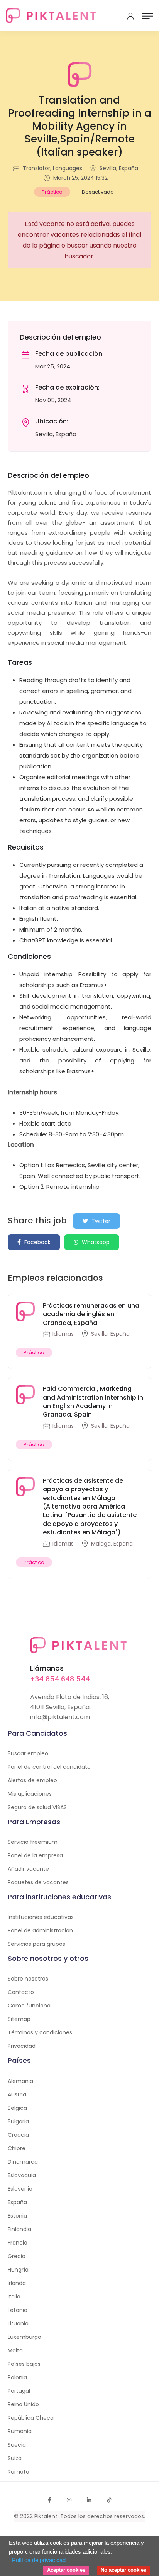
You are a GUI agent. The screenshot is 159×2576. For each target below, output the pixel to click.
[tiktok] (109, 2500)
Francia (18, 2243)
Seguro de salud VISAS (37, 1807)
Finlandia (19, 2229)
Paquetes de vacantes (38, 1882)
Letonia (18, 2310)
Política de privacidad (39, 2560)
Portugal (19, 2391)
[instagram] (69, 2500)
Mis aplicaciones (30, 1794)
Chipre (17, 2148)
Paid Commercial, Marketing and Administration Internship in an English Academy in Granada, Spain (93, 1402)
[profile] (130, 16)
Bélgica (17, 2108)
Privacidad (22, 2046)
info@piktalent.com (60, 1717)
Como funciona (29, 2006)
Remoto (19, 2472)
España (17, 2202)
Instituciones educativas (41, 1917)
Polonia (17, 2377)
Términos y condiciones (40, 2032)
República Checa (31, 2418)
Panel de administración (40, 1930)
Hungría (18, 2270)
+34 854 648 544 (60, 1679)
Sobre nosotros (28, 1979)
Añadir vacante (28, 1869)
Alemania (20, 2081)
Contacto (21, 1992)
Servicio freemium (33, 1842)
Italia (14, 2297)
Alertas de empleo (32, 1780)
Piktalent (46, 2516)
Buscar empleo (28, 1753)
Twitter (100, 1221)
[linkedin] (89, 2500)
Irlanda (17, 2283)
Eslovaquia (22, 2175)
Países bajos (24, 2364)
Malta (15, 2350)
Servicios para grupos (36, 1944)
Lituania (18, 2323)
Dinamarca (23, 2162)
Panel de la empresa (35, 1855)
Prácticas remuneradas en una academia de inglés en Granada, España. (91, 1314)
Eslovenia (20, 2189)
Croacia (18, 2135)
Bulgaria (18, 2121)
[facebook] (50, 2500)
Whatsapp (95, 1242)
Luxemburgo (25, 2337)
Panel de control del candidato (49, 1767)
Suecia (17, 2445)
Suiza (15, 2458)
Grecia (17, 2256)
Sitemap (19, 2019)
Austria (17, 2094)
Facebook (37, 1242)
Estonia (17, 2216)
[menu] (147, 16)
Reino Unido (23, 2404)
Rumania (20, 2431)
